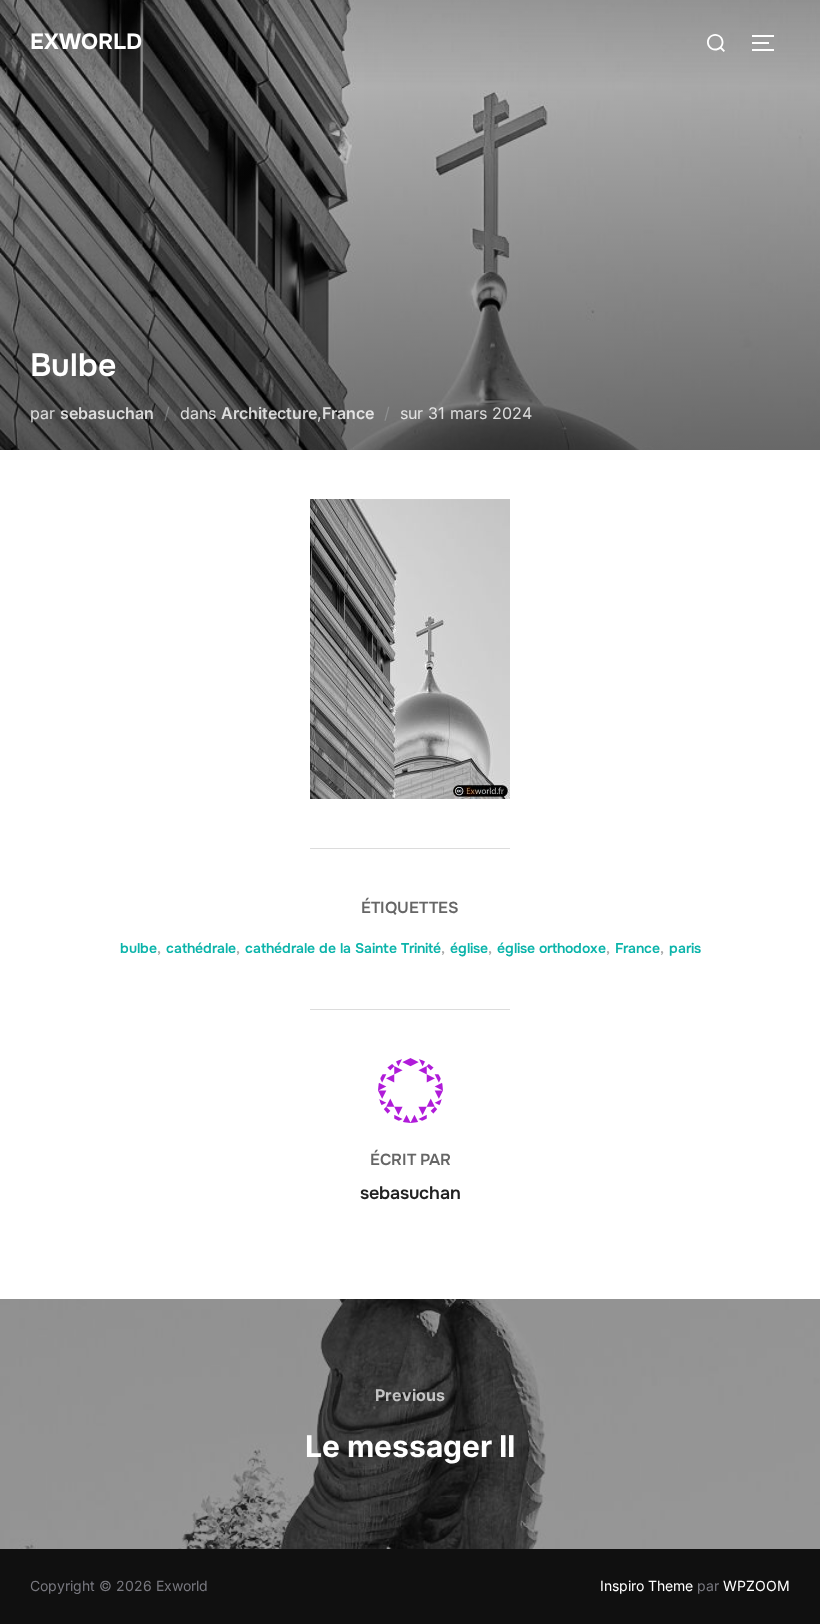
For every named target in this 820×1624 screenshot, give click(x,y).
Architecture (269, 413)
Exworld (86, 42)
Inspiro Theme (646, 1585)
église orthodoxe (551, 948)
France (348, 413)
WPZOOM (756, 1585)
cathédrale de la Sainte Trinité (343, 948)
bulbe (138, 948)
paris (685, 948)
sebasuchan (107, 413)
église (469, 948)
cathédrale (201, 948)
